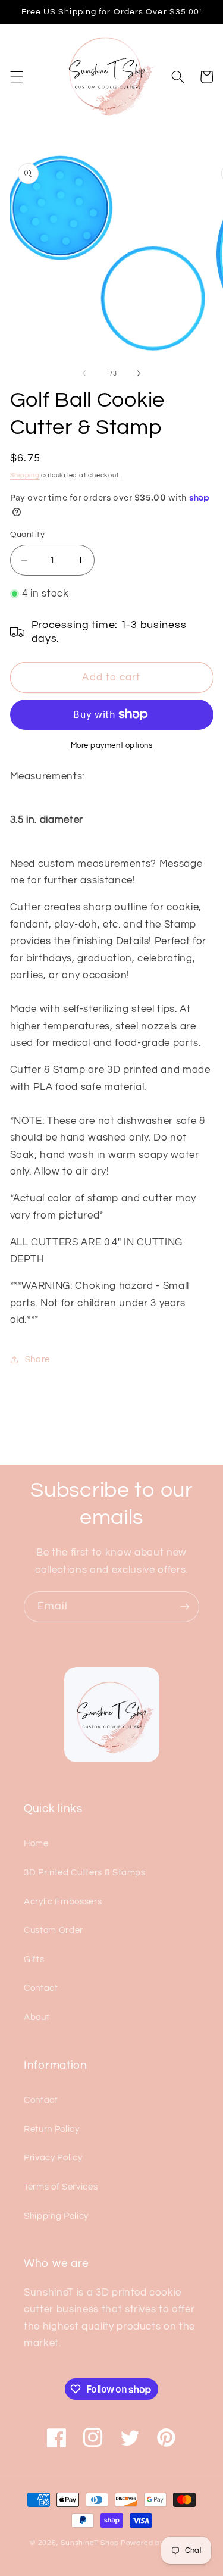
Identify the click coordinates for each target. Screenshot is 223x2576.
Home (36, 1843)
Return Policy (52, 2129)
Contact (41, 1988)
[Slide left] (84, 374)
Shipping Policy (56, 2216)
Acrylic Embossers (63, 1901)
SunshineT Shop (90, 2543)
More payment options (112, 745)
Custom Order (54, 1930)
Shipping (25, 475)
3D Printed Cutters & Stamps (85, 1872)
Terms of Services (61, 2187)
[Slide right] (139, 374)
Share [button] (37, 1359)
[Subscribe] (184, 1607)
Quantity (28, 534)
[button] (16, 77)
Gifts (34, 1959)
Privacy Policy (53, 2157)
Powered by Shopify (157, 2543)
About (37, 2017)
